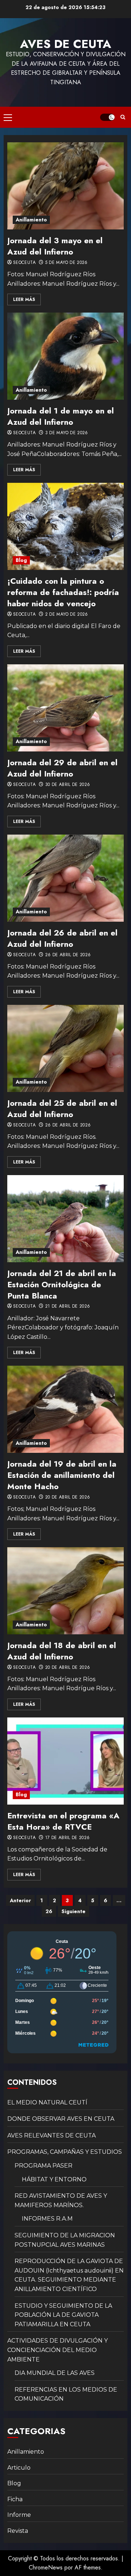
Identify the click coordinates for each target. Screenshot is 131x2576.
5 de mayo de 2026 (66, 263)
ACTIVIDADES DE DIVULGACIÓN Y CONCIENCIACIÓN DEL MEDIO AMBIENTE (57, 2350)
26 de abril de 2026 (68, 955)
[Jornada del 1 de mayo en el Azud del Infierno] (65, 356)
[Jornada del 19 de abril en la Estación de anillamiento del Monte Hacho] (65, 1409)
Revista (18, 2531)
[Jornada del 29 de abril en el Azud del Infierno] (65, 708)
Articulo (19, 2468)
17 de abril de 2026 (68, 1838)
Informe (19, 2515)
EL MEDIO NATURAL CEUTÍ (47, 2102)
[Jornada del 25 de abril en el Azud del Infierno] (65, 1048)
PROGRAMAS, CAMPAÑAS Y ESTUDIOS (65, 2152)
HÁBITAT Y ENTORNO (54, 2179)
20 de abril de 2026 (68, 1497)
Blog (21, 560)
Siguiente (74, 1911)
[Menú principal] (8, 117)
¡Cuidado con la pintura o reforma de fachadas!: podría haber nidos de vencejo (63, 592)
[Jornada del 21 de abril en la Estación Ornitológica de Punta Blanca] (65, 1219)
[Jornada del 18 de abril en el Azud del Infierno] (65, 1591)
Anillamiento (31, 220)
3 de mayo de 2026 (67, 433)
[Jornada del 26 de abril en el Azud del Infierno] (65, 878)
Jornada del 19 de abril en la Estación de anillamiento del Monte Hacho (62, 1475)
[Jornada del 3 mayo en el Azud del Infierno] (65, 186)
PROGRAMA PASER (43, 2166)
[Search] (123, 117)
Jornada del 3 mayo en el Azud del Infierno (55, 246)
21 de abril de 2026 (68, 1307)
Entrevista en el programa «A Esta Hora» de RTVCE (63, 1821)
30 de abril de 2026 (68, 785)
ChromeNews (46, 2567)
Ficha (15, 2499)
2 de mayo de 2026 (67, 615)
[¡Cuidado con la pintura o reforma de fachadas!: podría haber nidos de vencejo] (65, 526)
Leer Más (24, 299)
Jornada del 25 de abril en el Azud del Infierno (62, 1108)
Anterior (20, 1900)
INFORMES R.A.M (47, 2219)
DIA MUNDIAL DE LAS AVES (55, 2373)
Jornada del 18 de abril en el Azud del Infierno (62, 1651)
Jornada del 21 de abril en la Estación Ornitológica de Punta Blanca (62, 1284)
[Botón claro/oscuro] (107, 117)
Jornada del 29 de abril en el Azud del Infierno (62, 768)
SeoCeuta (24, 263)
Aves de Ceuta (66, 44)
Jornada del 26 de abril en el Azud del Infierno (62, 938)
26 (49, 1911)
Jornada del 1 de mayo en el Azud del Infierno (61, 416)
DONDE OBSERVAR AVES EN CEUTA (61, 2119)
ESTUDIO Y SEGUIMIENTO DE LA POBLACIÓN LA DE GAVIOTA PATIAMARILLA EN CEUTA (63, 2315)
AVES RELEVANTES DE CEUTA (51, 2135)
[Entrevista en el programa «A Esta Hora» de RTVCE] (65, 1761)
